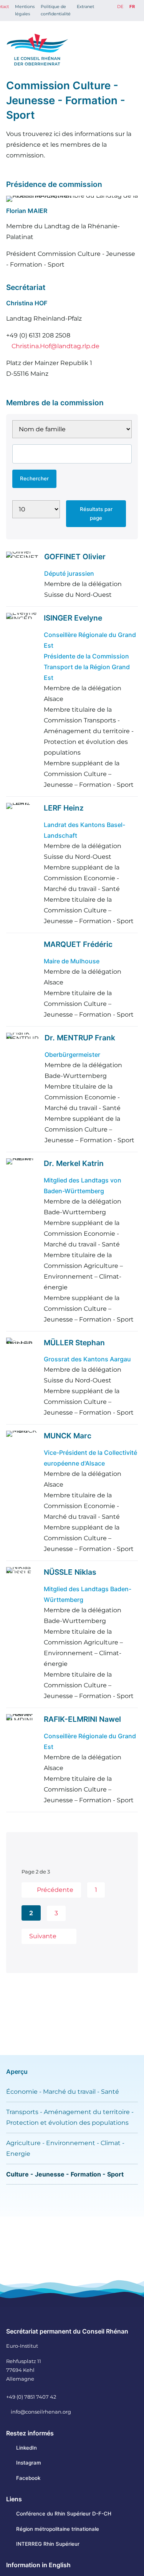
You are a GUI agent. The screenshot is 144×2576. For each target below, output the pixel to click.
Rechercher (34, 478)
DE (120, 7)
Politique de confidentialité (56, 10)
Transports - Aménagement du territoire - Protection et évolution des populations (70, 2117)
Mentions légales (25, 10)
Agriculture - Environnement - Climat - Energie (65, 2148)
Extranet (85, 7)
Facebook (28, 2478)
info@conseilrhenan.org (41, 2412)
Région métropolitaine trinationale (58, 2529)
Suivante (43, 1936)
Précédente (55, 1890)
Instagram (29, 2463)
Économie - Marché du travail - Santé (63, 2092)
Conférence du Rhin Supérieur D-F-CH (64, 2514)
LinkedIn (26, 2448)
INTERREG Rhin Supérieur (48, 2544)
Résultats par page (96, 513)
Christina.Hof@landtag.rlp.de (55, 346)
